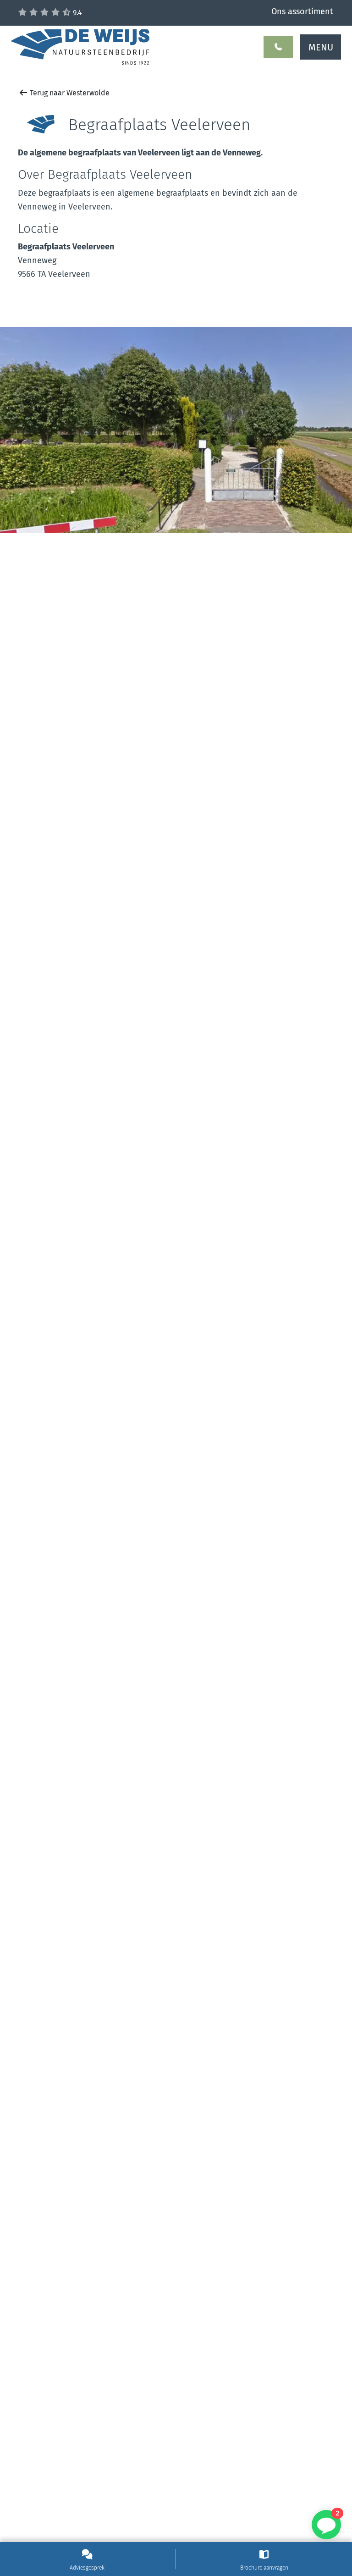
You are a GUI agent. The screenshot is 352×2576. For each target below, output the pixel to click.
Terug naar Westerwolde (69, 93)
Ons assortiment (302, 11)
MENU (321, 47)
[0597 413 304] (278, 47)
